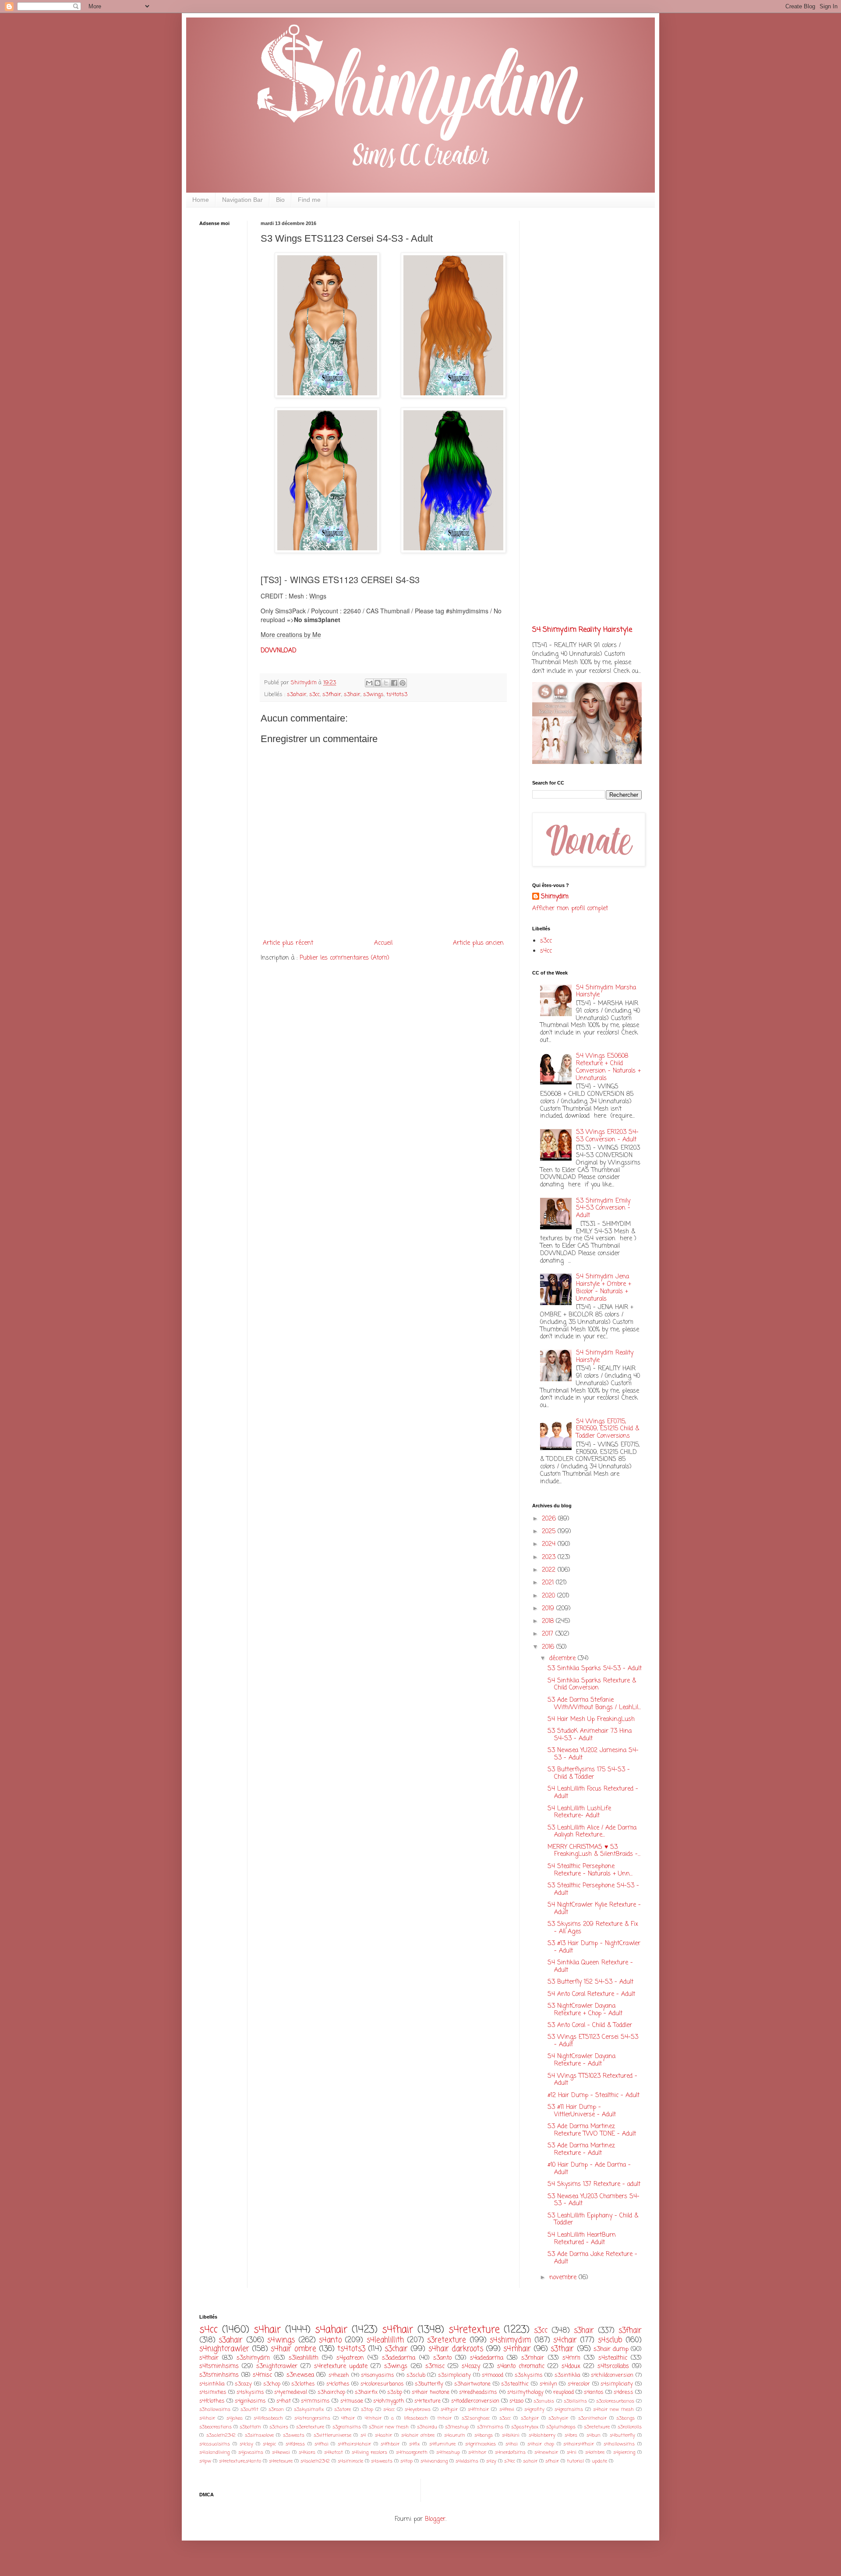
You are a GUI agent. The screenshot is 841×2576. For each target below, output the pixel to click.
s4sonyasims (378, 2375)
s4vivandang (434, 2461)
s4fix (414, 2444)
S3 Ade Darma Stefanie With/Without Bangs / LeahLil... (594, 1704)
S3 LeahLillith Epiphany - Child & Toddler (593, 2220)
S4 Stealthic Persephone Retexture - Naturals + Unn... (590, 1870)
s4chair (565, 2340)
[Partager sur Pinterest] (403, 683)
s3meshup (457, 2427)
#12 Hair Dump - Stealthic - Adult (594, 2096)
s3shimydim (253, 2358)
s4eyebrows (418, 2409)
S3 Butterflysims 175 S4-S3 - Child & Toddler (589, 1774)
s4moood (493, 2375)
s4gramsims (569, 2409)
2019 (549, 1609)
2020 (549, 1596)
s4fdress (295, 2444)
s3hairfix (366, 2392)
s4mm (571, 2358)
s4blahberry (542, 2435)
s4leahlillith (385, 2340)
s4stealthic (613, 2358)
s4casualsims (215, 2444)
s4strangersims (312, 2418)
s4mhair (517, 2349)
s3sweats (294, 2435)
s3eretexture (310, 2427)
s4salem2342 (315, 2461)
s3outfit (249, 2409)
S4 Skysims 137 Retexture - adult (594, 2184)
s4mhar (477, 2452)
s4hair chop (541, 2444)
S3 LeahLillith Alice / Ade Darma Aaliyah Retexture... (592, 1832)
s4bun (594, 2435)
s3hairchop (331, 2392)
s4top (406, 2461)
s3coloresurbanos (615, 2401)
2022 (550, 1570)
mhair (445, 2418)
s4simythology (525, 2392)
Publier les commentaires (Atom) (345, 958)
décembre (564, 1659)
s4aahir (383, 2435)
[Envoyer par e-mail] (369, 683)
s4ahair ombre (418, 2435)
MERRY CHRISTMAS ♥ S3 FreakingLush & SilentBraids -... (594, 1851)
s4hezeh (339, 2375)
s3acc (505, 2418)
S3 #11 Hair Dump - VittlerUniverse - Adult (582, 2111)
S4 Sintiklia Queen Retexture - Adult (590, 1967)
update (599, 2461)
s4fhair (398, 2330)
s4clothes (338, 2384)
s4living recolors (369, 2452)
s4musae (352, 2401)
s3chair (396, 2349)
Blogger (435, 2519)
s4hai (512, 2444)
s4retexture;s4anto (240, 2461)
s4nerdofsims (510, 2452)
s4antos (594, 2392)
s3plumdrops (561, 2427)
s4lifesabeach (268, 2418)
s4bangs (484, 2435)
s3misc (435, 2367)
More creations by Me (291, 634)
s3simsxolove (259, 2435)
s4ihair (207, 2418)
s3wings (373, 695)
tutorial (575, 2461)
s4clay (246, 2444)
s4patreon (350, 2358)
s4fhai (322, 2444)
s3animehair (592, 2418)
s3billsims (575, 2401)
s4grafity (534, 2409)
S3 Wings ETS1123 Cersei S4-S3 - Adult (593, 2041)
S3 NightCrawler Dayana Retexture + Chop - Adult (585, 2010)
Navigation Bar (242, 200)
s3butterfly (429, 2384)
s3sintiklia (567, 2375)
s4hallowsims (619, 2444)
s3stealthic (515, 2384)
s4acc (389, 2409)
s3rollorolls (630, 2427)
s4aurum (455, 2435)
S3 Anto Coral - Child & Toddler (590, 2025)
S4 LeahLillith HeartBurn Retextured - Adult (582, 2239)
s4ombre (595, 2452)
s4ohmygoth (389, 2401)
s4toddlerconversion (475, 2401)
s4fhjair (449, 2409)
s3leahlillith (304, 2358)
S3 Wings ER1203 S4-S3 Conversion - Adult (607, 1136)
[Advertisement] (226, 370)
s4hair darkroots (456, 2349)
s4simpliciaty (617, 2384)
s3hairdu (427, 2427)
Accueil (383, 943)
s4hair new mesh (613, 2409)
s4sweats (382, 2461)
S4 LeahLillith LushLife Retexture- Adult (579, 1812)
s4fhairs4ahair (354, 2444)
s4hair (267, 2330)
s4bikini (511, 2435)
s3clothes (303, 2384)
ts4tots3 (397, 695)
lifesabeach (416, 2418)
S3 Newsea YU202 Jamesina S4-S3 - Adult (593, 1754)
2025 (550, 1532)
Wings (318, 596)
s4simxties (213, 2392)
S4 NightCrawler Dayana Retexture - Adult (581, 2060)
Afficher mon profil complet (570, 909)
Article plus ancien (478, 943)
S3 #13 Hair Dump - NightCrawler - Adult (594, 1947)
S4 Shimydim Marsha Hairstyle (606, 992)
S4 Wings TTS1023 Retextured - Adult (592, 2080)
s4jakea (235, 2418)
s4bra (571, 2435)
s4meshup (448, 2452)
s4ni (572, 2452)
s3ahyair (558, 2418)
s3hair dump (611, 2349)
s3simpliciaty (454, 2375)
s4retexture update (341, 2367)
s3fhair (332, 695)
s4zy (491, 2461)
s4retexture (474, 2330)
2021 (549, 1583)
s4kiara (307, 2452)
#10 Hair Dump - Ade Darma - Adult (589, 2169)
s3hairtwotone (472, 2384)
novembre (564, 2278)
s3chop (272, 2384)
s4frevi (507, 2409)
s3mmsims (490, 2427)
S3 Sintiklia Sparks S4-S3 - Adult (595, 1669)
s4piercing (624, 2452)
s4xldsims (467, 2461)
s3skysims (529, 2375)
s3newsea (300, 2375)
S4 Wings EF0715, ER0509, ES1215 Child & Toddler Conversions (608, 1429)
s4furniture (442, 2444)
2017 (549, 1634)
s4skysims (250, 2392)
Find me (309, 200)
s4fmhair (478, 2409)
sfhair (552, 2461)
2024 (550, 1544)
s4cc (546, 951)
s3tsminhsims (219, 2375)
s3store (343, 2409)
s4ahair (331, 2330)
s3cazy (243, 2384)
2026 (550, 1519)
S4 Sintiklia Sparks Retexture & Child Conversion (592, 1685)
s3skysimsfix (309, 2409)
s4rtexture (428, 2401)
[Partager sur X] (386, 683)
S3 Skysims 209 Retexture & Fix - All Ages (593, 1928)
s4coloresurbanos (382, 2384)
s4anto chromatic (521, 2367)
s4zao (516, 2401)
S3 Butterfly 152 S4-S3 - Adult (590, 1982)
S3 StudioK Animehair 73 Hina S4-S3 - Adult (590, 1735)
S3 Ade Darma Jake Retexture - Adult (592, 2258)
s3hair (352, 695)
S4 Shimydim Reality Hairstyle (582, 630)
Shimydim (555, 897)
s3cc (314, 695)
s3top (367, 2409)
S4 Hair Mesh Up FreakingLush (591, 1719)
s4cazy (471, 2367)
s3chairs (279, 2427)
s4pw (205, 2461)
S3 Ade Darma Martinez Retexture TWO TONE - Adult (592, 2130)
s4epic (269, 2444)
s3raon (276, 2409)
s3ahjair (530, 2418)
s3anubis (544, 2401)
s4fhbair (390, 2444)
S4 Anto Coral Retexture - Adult (591, 1994)
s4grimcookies (481, 2444)
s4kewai (281, 2452)
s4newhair (546, 2452)
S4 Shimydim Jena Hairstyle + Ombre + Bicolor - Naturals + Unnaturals (604, 1288)
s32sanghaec (476, 2418)
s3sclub (416, 2375)
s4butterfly (622, 2435)
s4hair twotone (431, 2392)
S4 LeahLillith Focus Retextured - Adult (593, 1793)
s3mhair (533, 2358)
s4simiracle (350, 2461)
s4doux (571, 2367)
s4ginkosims (250, 2401)
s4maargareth (412, 2452)
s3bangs (625, 2418)
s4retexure (281, 2461)
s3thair (562, 2349)
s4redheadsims (478, 2392)
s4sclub (610, 2340)
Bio (280, 200)
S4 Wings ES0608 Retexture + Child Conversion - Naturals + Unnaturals (608, 1067)
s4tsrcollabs (613, 2367)
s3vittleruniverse (332, 2435)
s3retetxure (597, 2427)
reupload (564, 2392)
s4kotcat (334, 2452)
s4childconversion (612, 2375)
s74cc (510, 2461)
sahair (530, 2461)
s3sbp (395, 2392)
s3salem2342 (221, 2435)
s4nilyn (548, 2384)
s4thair (209, 2358)
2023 (550, 1557)
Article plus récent (288, 943)
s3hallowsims (215, 2409)
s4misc (262, 2375)
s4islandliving (214, 2452)
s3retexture (447, 2340)
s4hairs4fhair (579, 2444)
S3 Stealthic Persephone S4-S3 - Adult (593, 1890)
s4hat (284, 2401)
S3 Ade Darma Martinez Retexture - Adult (581, 2150)
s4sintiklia (212, 2384)
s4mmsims (315, 2401)
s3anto (442, 2358)
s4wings (281, 2340)
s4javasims (251, 2452)
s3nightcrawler (277, 2367)
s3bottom (250, 2427)
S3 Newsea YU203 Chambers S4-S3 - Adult (594, 2200)
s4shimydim (510, 2340)
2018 (549, 1621)
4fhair (348, 2418)
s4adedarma (487, 2358)
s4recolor (579, 2384)
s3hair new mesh (389, 2427)
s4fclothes (212, 2401)
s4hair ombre (293, 2349)
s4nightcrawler (224, 2349)
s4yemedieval (291, 2392)
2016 (549, 1647)
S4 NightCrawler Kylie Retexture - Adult (594, 1909)
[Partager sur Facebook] (394, 683)
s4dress (624, 2392)
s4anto (330, 2340)
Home (201, 200)
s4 (363, 2435)
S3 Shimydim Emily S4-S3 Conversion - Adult (603, 1209)
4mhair (373, 2418)
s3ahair (297, 695)
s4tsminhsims (219, 2367)
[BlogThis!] (378, 683)
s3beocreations (216, 2427)
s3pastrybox (525, 2427)
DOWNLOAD (279, 651)
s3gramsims (347, 2427)
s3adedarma (399, 2358)
